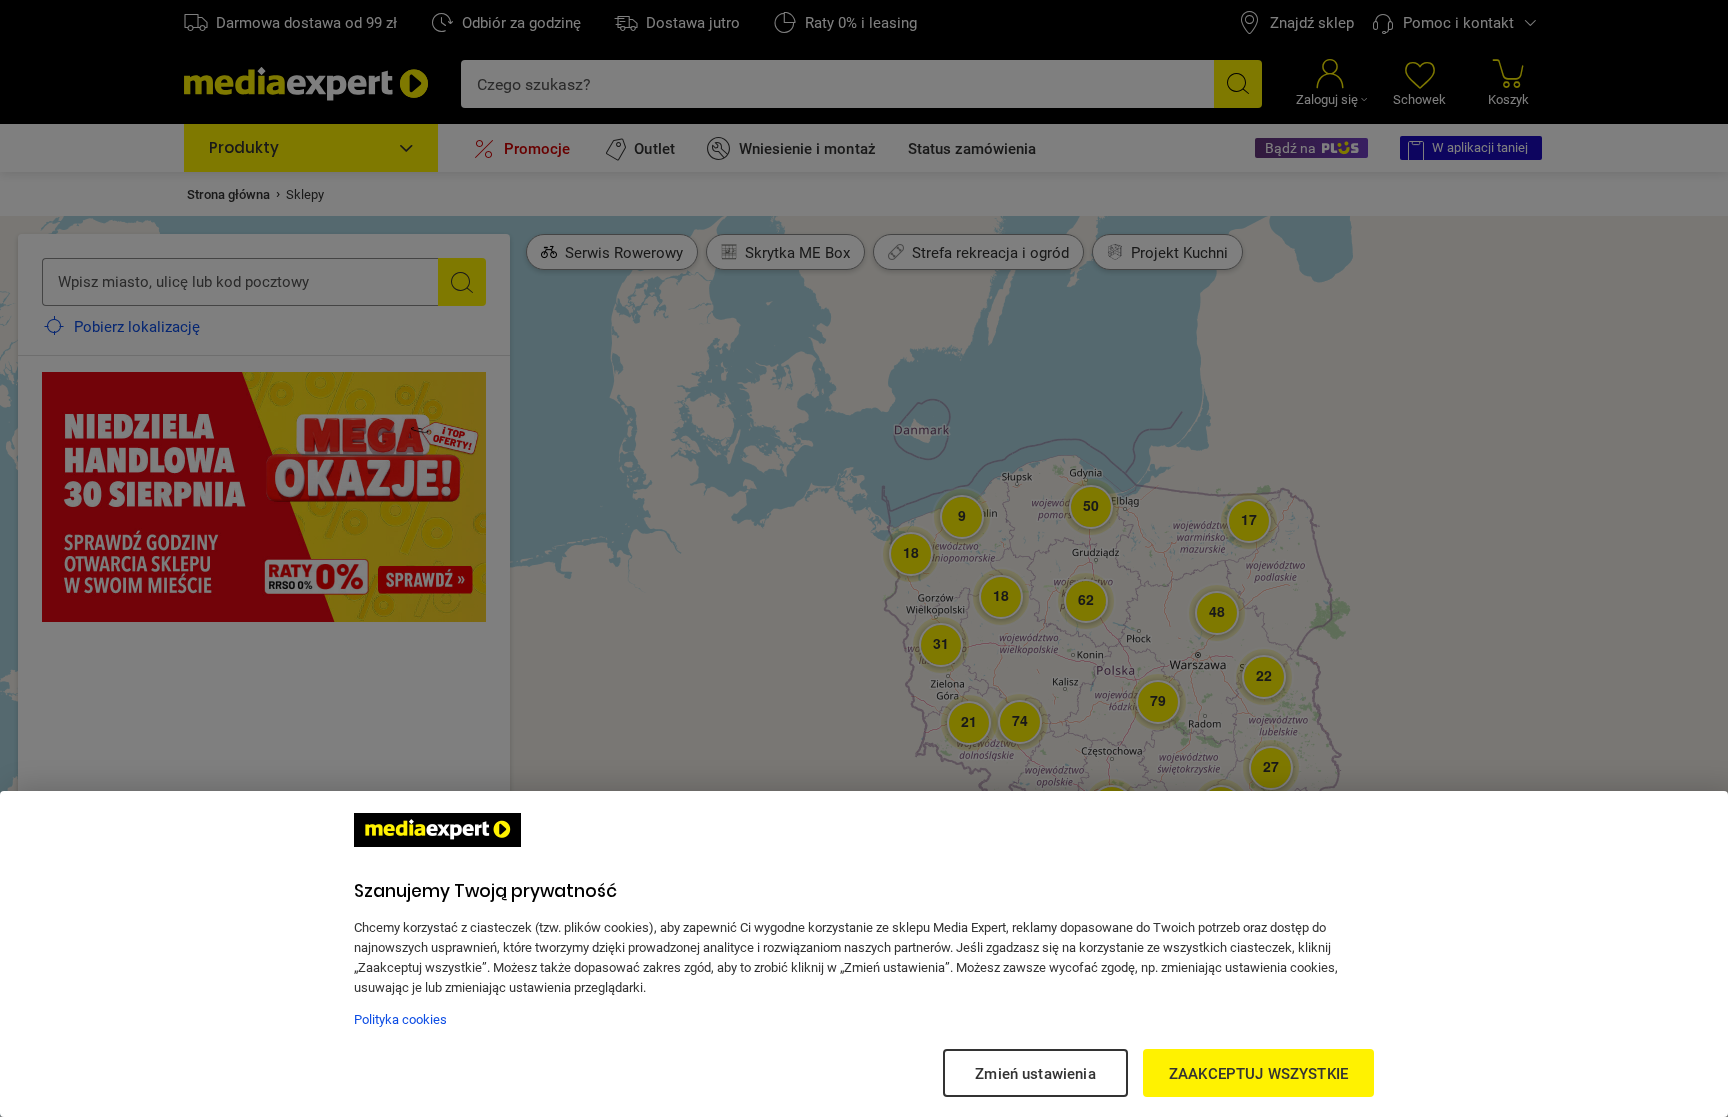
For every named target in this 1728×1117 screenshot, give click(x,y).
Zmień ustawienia (1035, 1073)
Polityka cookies (400, 1019)
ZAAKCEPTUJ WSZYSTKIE (1258, 1073)
